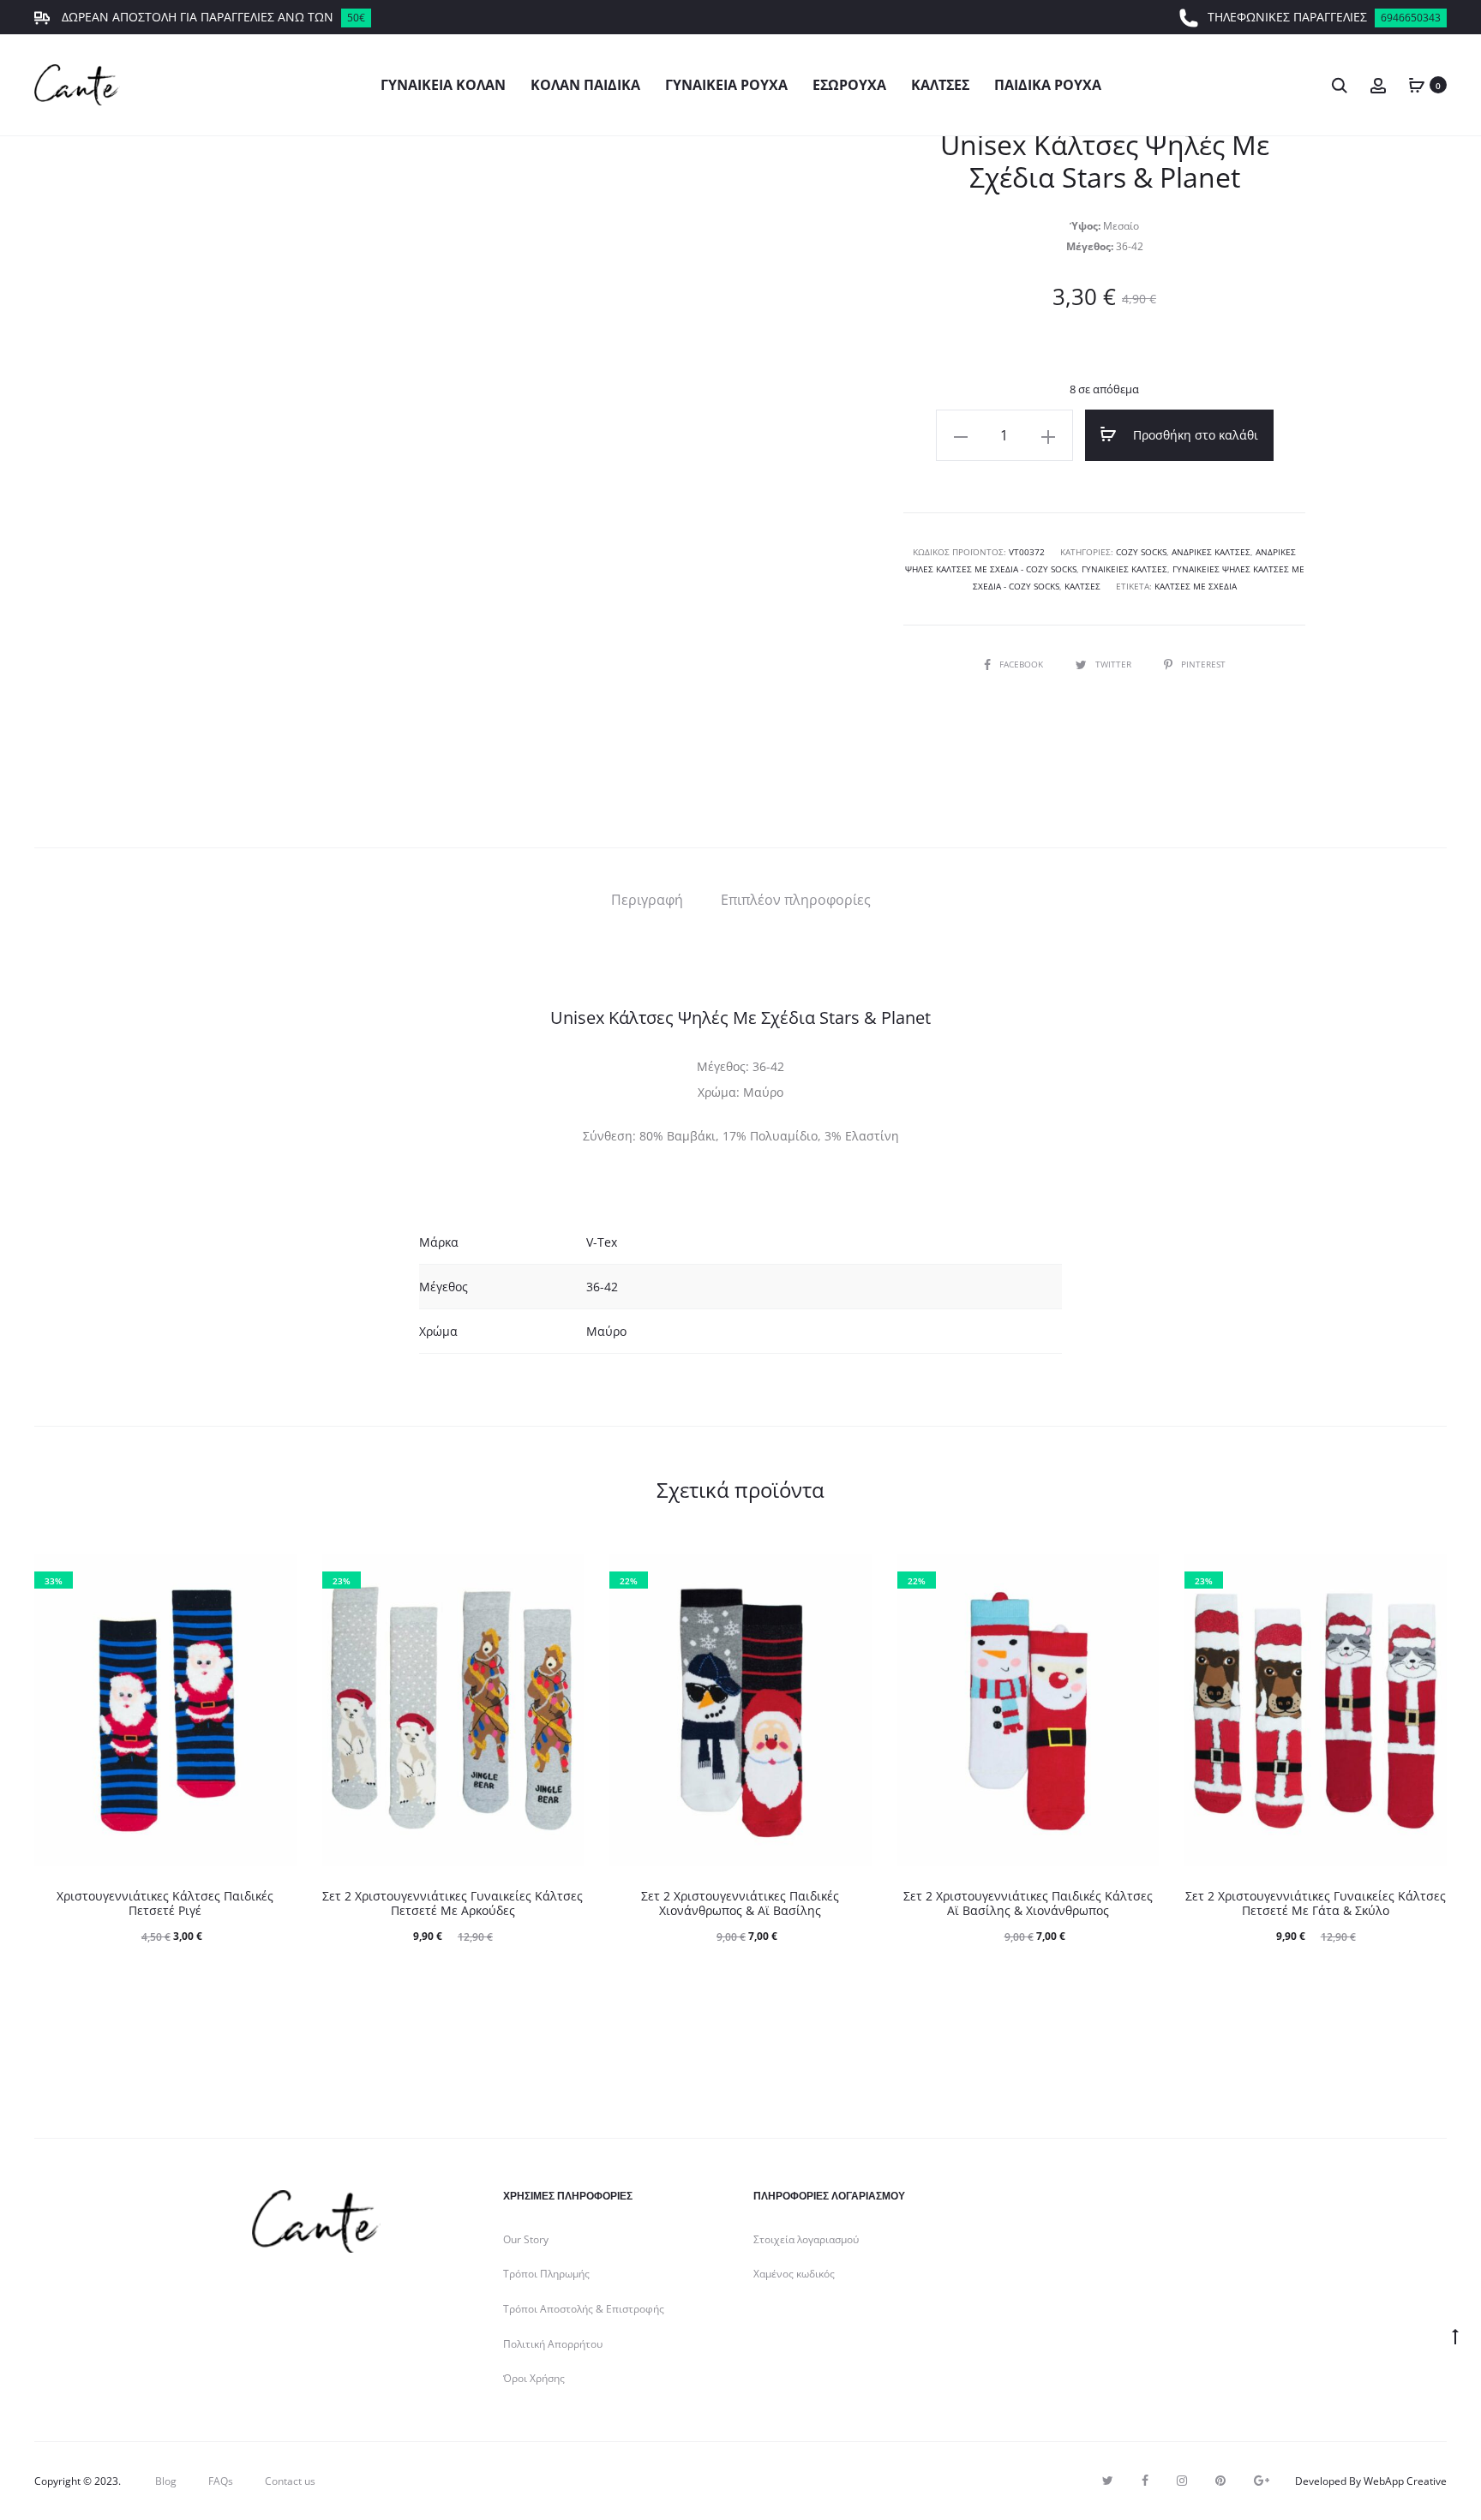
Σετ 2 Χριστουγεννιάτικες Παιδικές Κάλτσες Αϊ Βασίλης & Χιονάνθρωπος (1028, 1903)
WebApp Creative (1405, 2481)
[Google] (1262, 2481)
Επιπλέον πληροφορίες (796, 900)
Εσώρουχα (849, 85)
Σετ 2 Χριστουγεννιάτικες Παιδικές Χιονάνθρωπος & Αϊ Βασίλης (740, 1903)
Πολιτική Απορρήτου (553, 2344)
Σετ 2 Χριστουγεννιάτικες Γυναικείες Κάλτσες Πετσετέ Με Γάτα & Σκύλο (1316, 1903)
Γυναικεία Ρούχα (726, 85)
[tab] (647, 900)
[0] (1417, 84)
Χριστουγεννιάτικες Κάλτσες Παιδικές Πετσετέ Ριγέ (165, 1903)
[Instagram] (1182, 2481)
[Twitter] (1108, 2481)
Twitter (1115, 664)
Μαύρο (606, 1331)
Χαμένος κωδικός (794, 2274)
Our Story (526, 2239)
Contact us (290, 2481)
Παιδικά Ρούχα (1048, 85)
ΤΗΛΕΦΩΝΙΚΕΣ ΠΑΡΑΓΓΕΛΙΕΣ (1324, 17)
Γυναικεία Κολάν (443, 85)
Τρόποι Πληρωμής (546, 2274)
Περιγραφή (647, 900)
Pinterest (1203, 664)
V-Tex (602, 1242)
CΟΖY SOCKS (1141, 552)
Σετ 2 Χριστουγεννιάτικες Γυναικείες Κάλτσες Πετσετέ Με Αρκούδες (453, 1903)
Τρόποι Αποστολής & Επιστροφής (584, 2309)
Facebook (1022, 664)
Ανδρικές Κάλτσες (1211, 552)
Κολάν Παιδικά (585, 85)
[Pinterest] (1220, 2481)
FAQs (221, 2481)
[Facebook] (1145, 2481)
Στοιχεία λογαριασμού (806, 2239)
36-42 (602, 1287)
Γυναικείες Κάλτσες (1124, 569)
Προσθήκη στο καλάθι (1194, 435)
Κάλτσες (940, 85)
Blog (166, 2481)
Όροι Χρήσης (534, 2378)
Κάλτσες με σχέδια (1196, 586)
